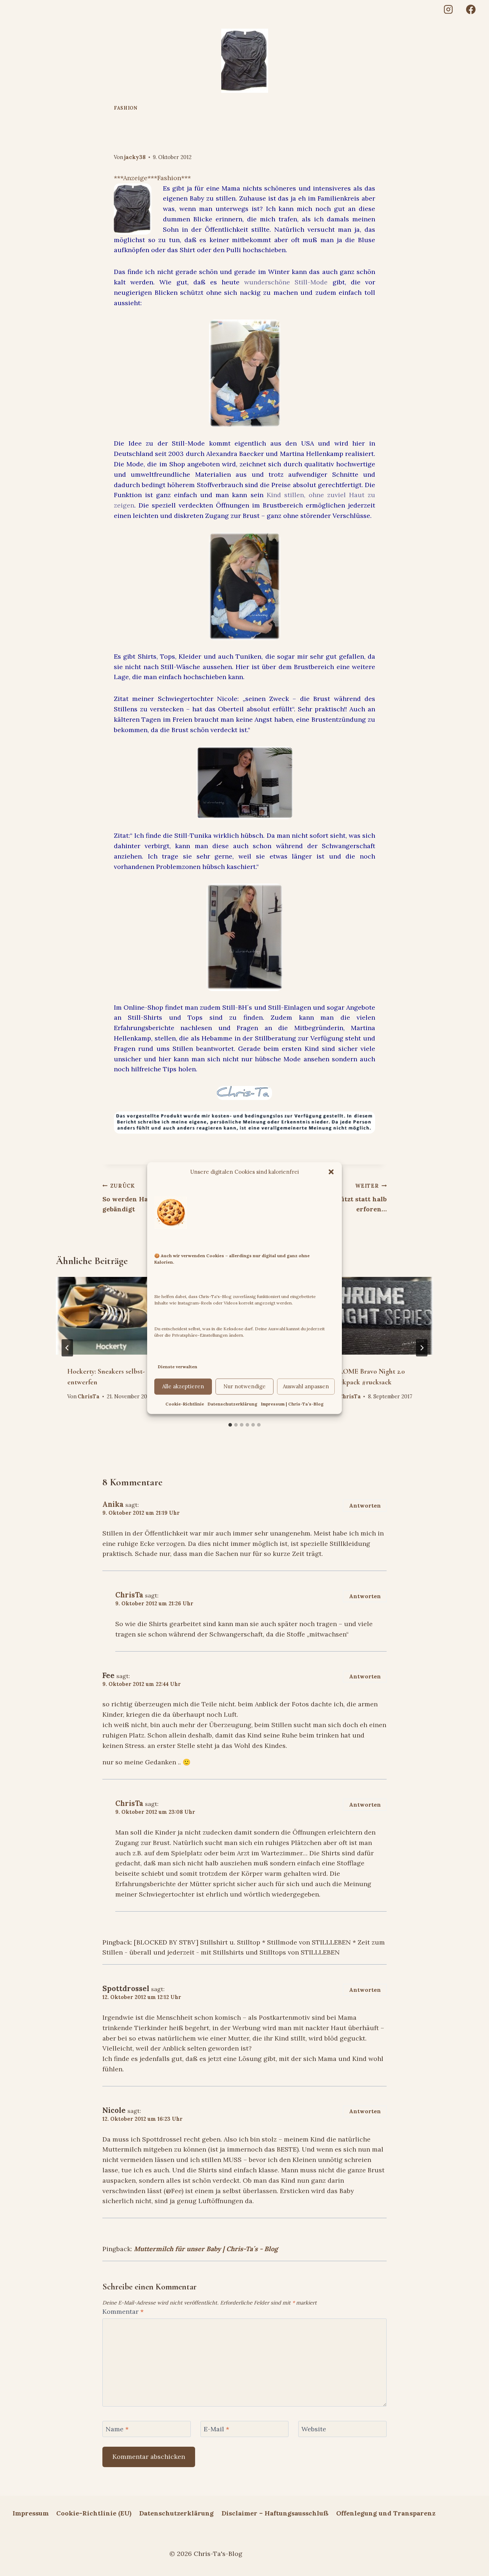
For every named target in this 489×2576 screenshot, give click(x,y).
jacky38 (135, 157)
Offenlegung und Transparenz (386, 2513)
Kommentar (123, 2311)
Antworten (365, 1506)
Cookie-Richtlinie (185, 1404)
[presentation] (114, 1316)
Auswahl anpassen (306, 1386)
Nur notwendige (245, 1386)
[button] (331, 1172)
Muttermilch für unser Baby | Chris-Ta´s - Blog (206, 2249)
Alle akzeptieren (183, 1386)
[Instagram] (448, 9)
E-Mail (216, 2429)
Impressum (31, 2513)
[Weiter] (422, 1348)
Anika (113, 1504)
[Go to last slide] (67, 1348)
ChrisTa (89, 1397)
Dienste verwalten (178, 1367)
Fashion (125, 108)
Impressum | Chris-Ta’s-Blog (292, 1404)
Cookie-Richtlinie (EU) (94, 2513)
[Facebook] (471, 9)
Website (314, 2429)
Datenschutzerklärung (233, 1404)
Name (117, 2429)
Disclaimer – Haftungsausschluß (275, 2513)
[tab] (230, 1425)
